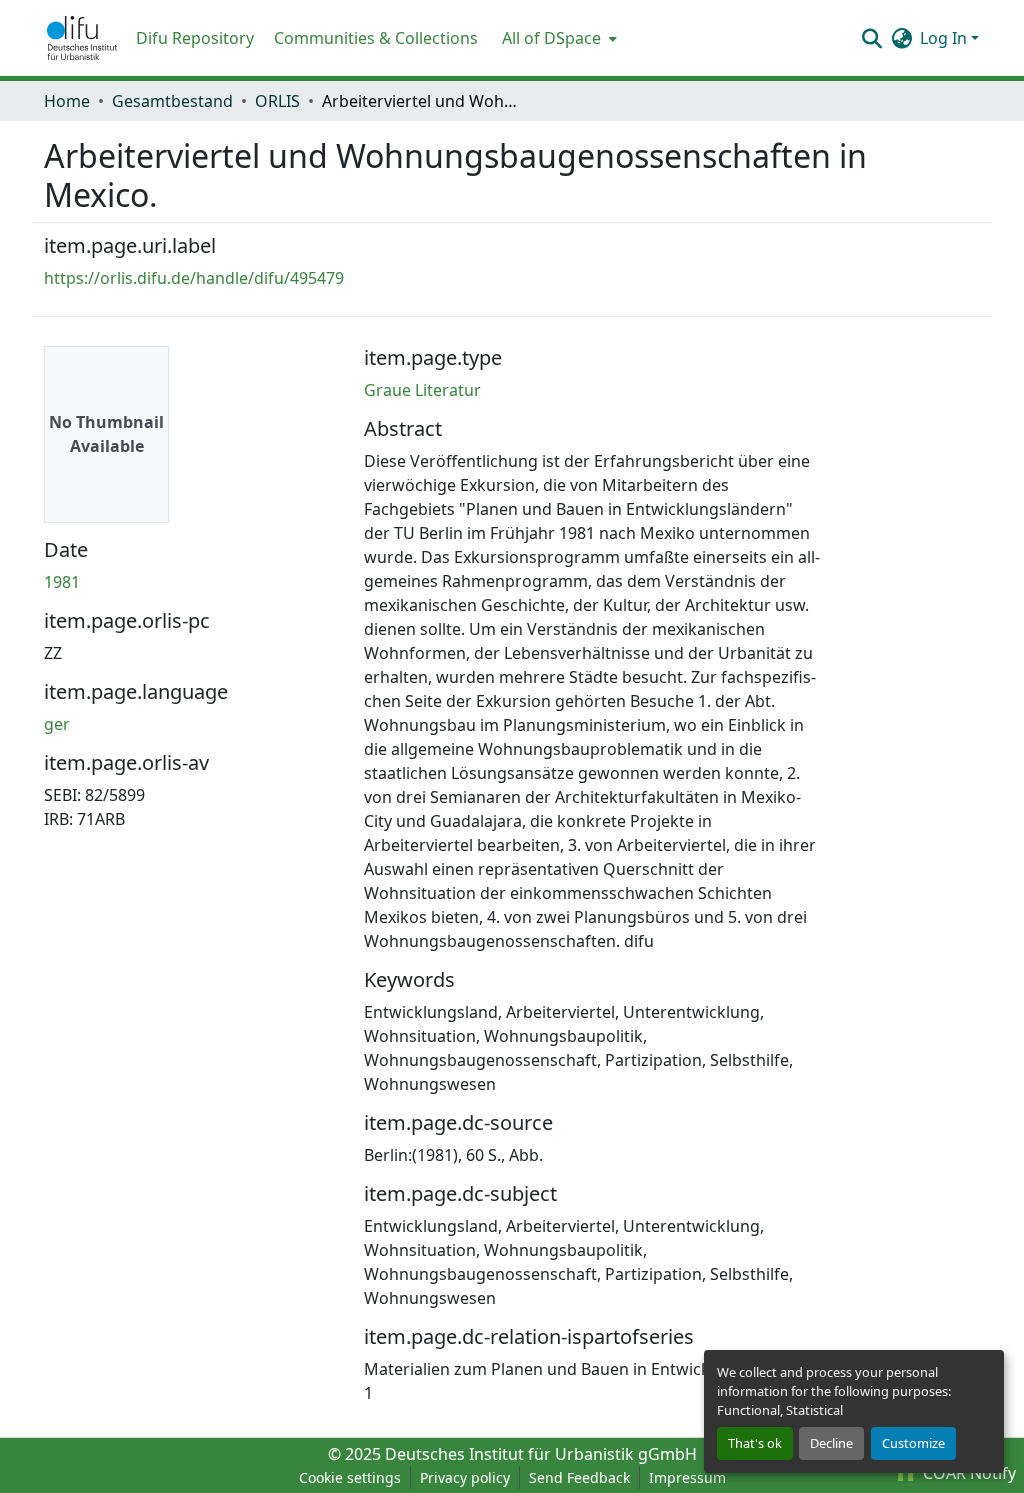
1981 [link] (62, 582)
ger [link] (57, 724)
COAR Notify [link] (967, 1473)
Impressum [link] (687, 1477)
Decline (831, 1443)
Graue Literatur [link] (422, 390)
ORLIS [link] (277, 101)
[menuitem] (557, 38)
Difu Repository (195, 38)
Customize (913, 1443)
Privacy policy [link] (465, 1477)
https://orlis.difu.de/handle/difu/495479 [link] (194, 278)
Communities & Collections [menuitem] (376, 38)
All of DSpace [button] (551, 38)
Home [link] (67, 101)
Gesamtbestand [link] (172, 101)
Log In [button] (945, 38)
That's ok (755, 1443)
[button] (82, 38)
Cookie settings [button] (350, 1477)
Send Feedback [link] (579, 1477)
